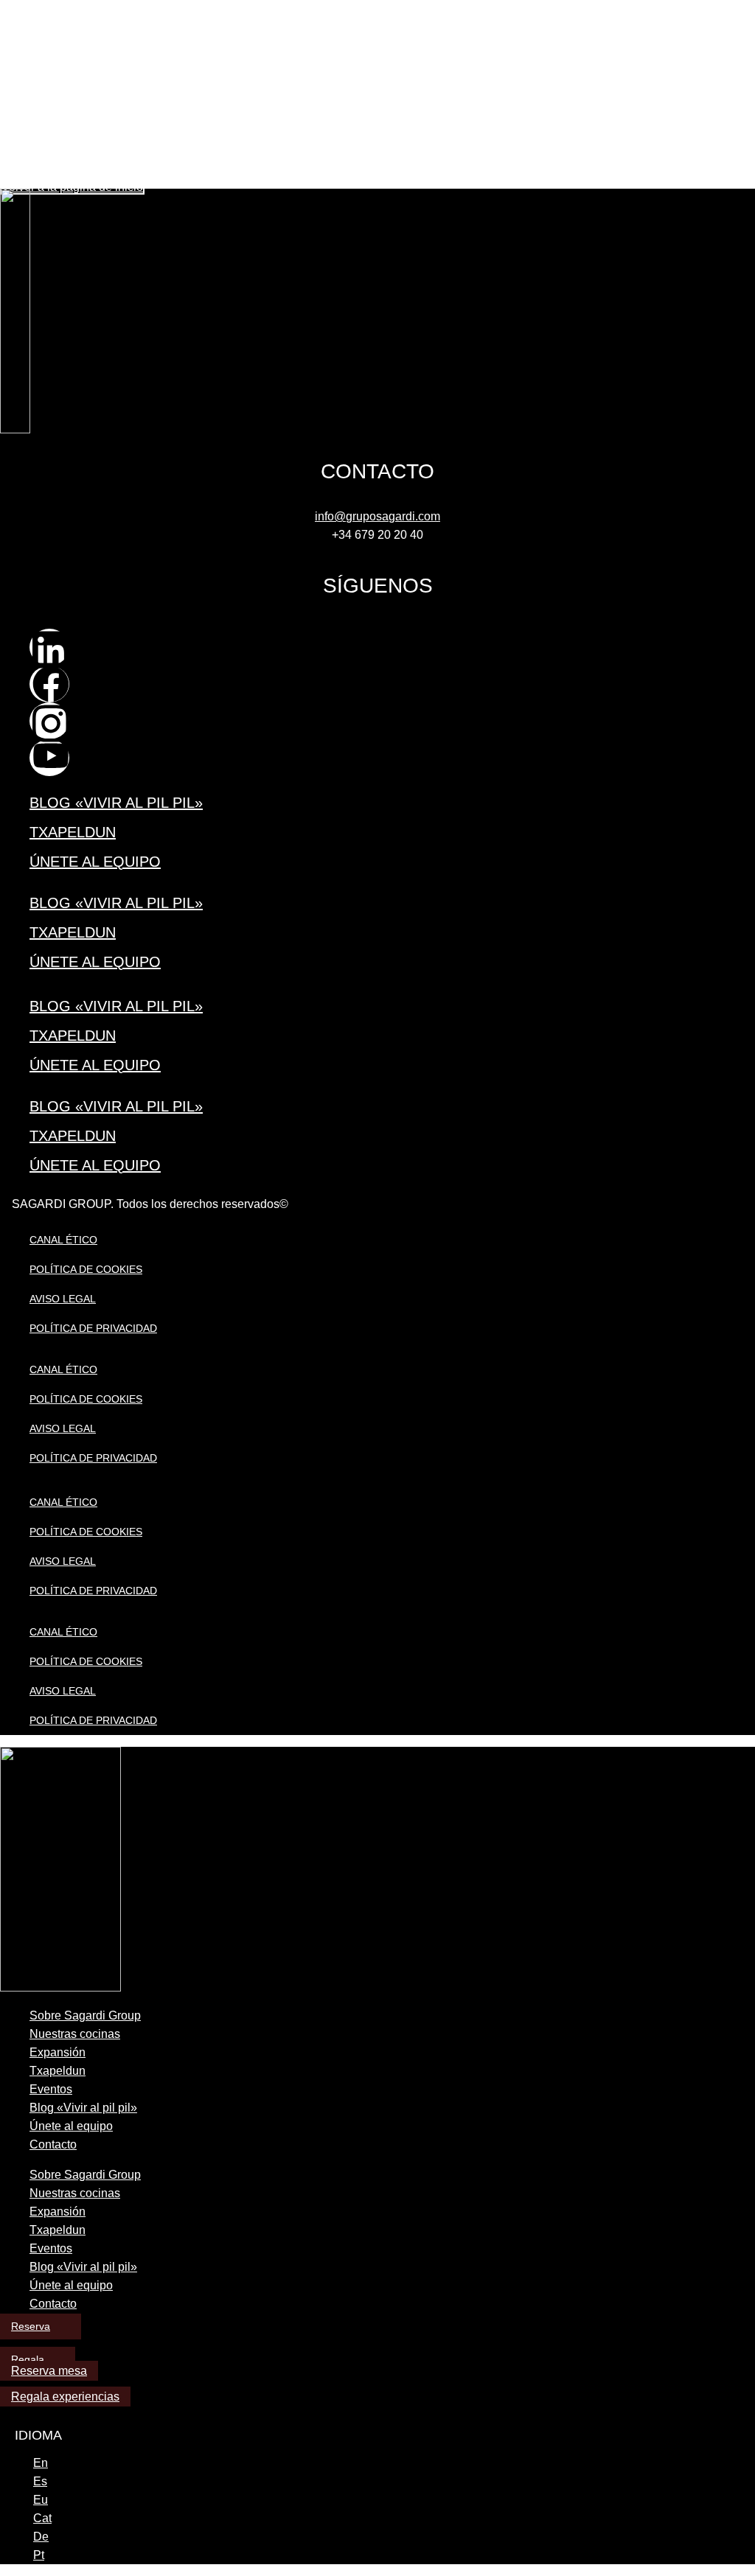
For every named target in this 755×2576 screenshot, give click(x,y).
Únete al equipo (95, 862)
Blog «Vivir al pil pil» (116, 803)
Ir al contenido (34, 6)
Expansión (58, 2052)
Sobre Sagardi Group (85, 2015)
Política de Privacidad (93, 1328)
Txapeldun (73, 832)
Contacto (53, 2144)
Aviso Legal (63, 1299)
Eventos (51, 2089)
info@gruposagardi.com (377, 516)
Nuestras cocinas (75, 2034)
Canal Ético (63, 1240)
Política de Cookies (86, 1269)
